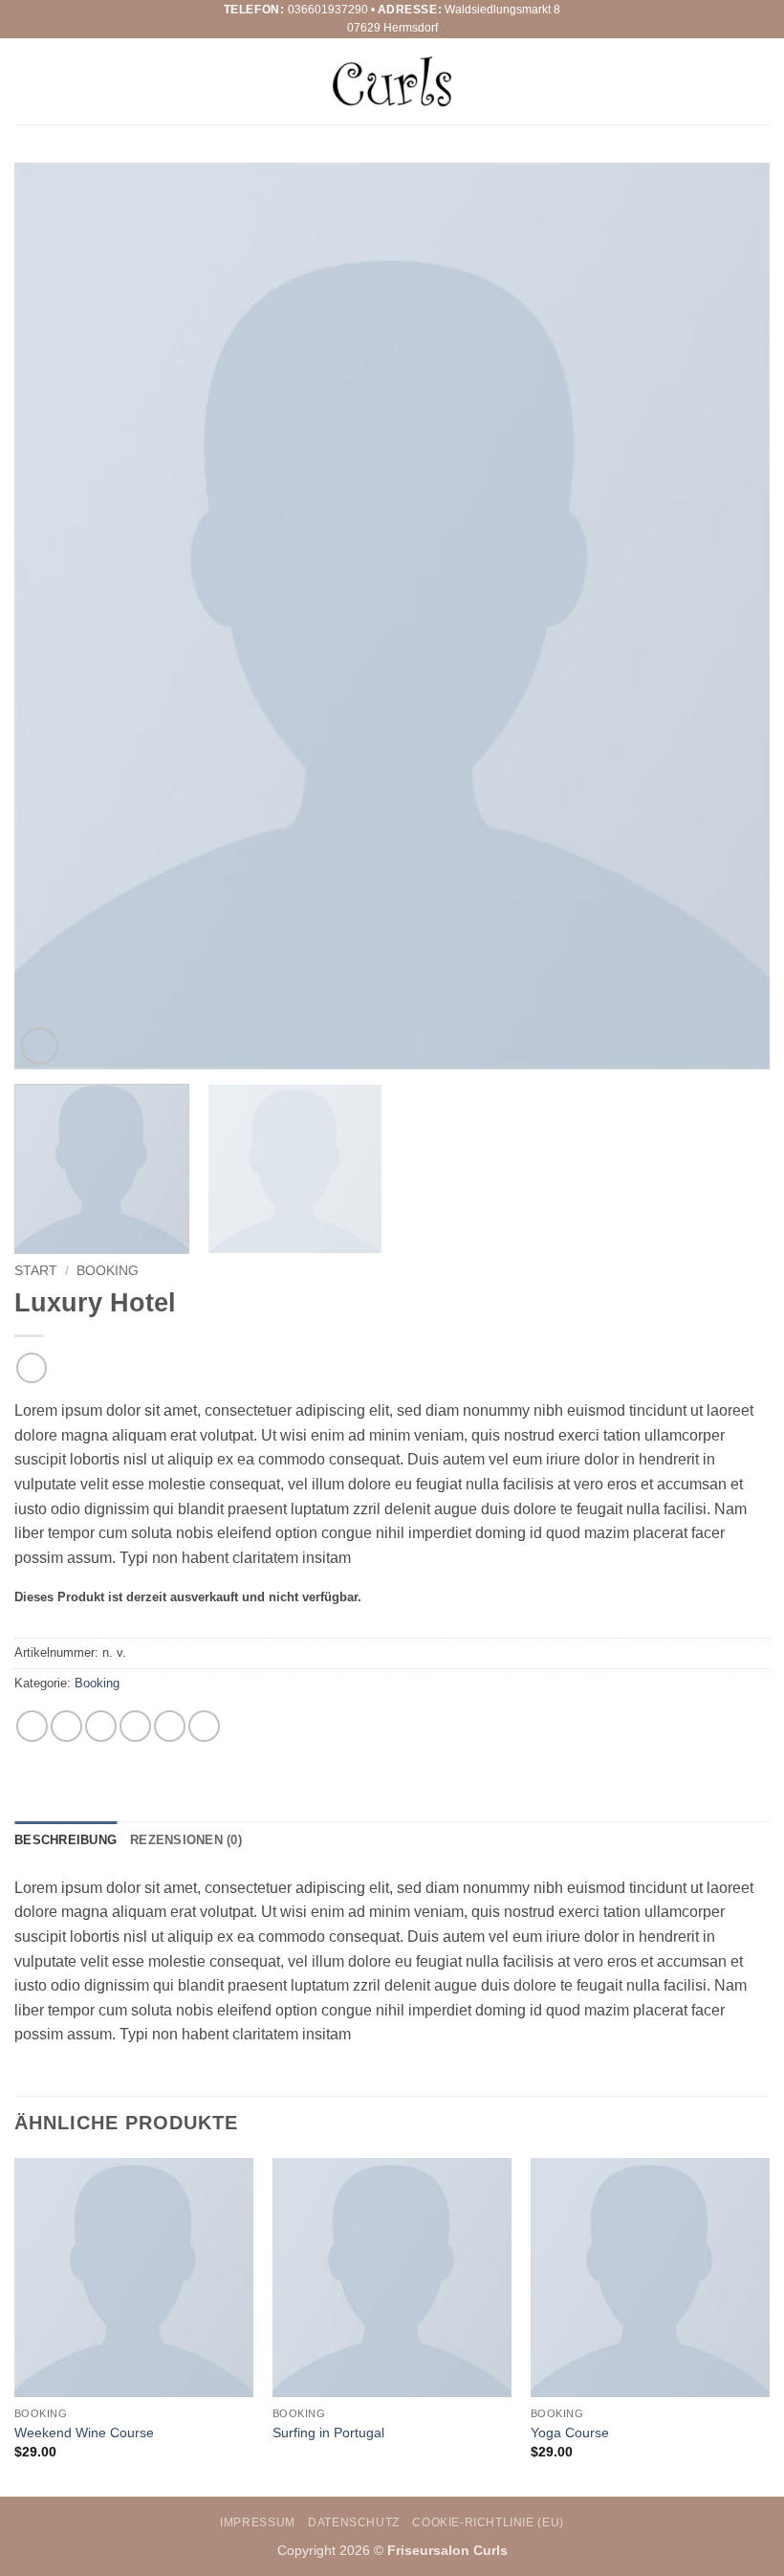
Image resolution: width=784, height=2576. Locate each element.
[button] (26, 81)
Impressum (258, 2522)
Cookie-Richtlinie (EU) (488, 2522)
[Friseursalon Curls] (392, 82)
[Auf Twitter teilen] (101, 1726)
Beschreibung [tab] (65, 1840)
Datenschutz (354, 2522)
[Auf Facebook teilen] (66, 1726)
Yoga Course (570, 2433)
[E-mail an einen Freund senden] (135, 1726)
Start (36, 1271)
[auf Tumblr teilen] (204, 1726)
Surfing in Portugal (328, 2433)
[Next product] (31, 1367)
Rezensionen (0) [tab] (186, 1840)
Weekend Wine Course (84, 2433)
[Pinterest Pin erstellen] (170, 1726)
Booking (108, 1271)
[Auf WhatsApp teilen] (32, 1726)
